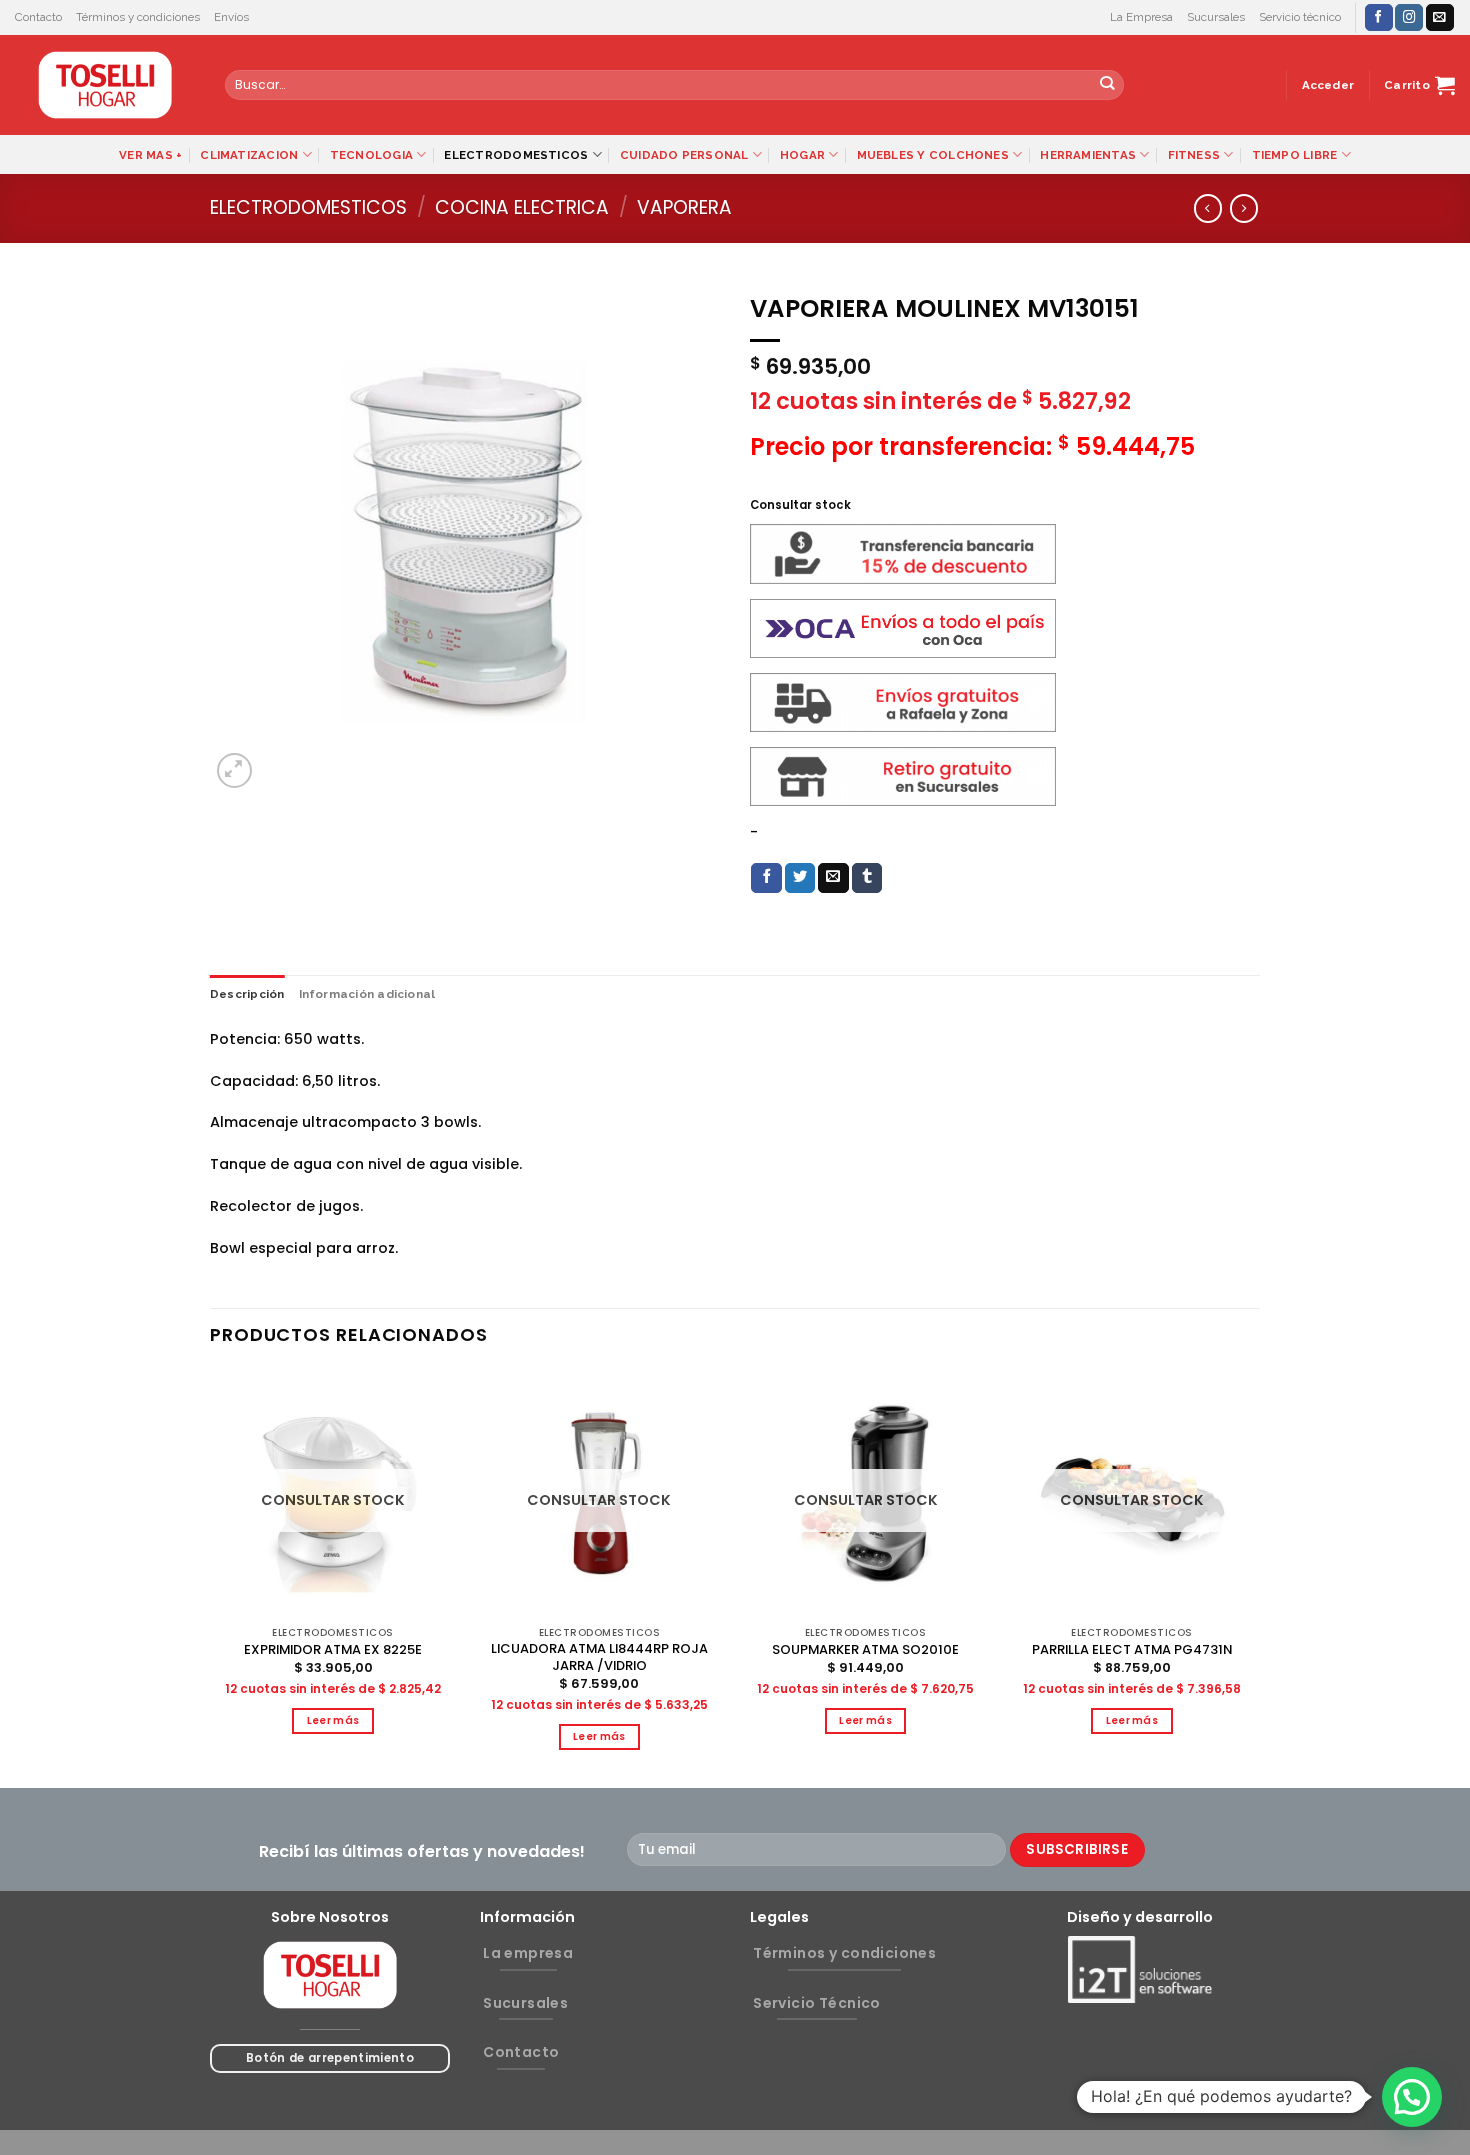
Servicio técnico (1300, 17)
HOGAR (802, 155)
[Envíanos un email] (1440, 17)
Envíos (231, 17)
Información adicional (367, 994)
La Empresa (1141, 17)
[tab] (247, 994)
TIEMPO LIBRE (1295, 155)
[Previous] (211, 1577)
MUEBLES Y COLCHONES (933, 155)
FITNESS (1194, 155)
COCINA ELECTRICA (522, 207)
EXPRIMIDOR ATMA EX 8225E (333, 1650)
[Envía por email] (833, 878)
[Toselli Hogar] (105, 85)
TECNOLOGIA (371, 155)
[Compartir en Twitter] (800, 878)
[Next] (1254, 1577)
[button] (1412, 2097)
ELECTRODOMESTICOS (516, 155)
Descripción (247, 994)
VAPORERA (684, 207)
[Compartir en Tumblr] (867, 878)
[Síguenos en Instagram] (1409, 17)
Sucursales (1216, 17)
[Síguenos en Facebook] (1379, 17)
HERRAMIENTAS (1088, 155)
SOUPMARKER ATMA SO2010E (865, 1650)
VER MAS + (150, 155)
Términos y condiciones (138, 17)
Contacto (38, 17)
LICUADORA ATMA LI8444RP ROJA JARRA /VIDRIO (599, 1658)
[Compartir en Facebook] (766, 878)
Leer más (333, 1720)
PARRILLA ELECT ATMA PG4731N (1132, 1650)
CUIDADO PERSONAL (684, 155)
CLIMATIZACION (249, 155)
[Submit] (1107, 85)
